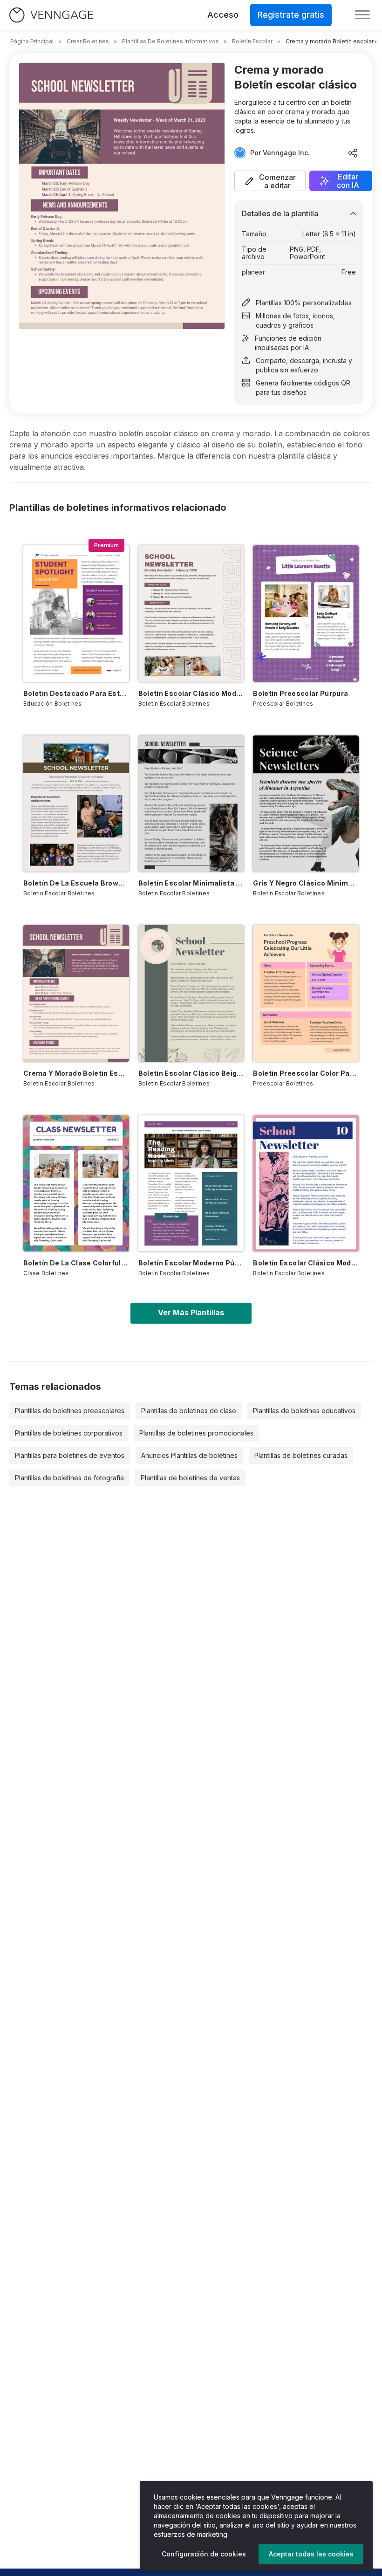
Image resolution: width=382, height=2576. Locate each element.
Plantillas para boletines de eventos (70, 1455)
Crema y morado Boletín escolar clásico (76, 1073)
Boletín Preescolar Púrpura (300, 693)
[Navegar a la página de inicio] (51, 15)
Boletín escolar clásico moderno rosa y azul (306, 1263)
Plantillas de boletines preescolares (70, 1411)
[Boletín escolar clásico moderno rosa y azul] (306, 1183)
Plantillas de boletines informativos (171, 41)
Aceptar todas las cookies (311, 2554)
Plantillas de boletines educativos (304, 1411)
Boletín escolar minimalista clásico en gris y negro (191, 883)
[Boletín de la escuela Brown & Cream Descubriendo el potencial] (76, 804)
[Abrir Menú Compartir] (353, 153)
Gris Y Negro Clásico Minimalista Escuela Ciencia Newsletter (306, 883)
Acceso (223, 15)
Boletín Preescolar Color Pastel (306, 1073)
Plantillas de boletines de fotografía (69, 1478)
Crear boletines (88, 41)
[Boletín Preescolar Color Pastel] (306, 993)
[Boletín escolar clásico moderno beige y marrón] (191, 613)
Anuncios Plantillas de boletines (189, 1455)
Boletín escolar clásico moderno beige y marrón (191, 693)
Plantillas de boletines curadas (301, 1455)
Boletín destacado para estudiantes (76, 693)
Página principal (32, 41)
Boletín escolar (252, 41)
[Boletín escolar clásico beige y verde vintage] (191, 993)
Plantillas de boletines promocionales (196, 1433)
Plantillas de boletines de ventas (190, 1478)
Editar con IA (348, 181)
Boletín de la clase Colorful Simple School (76, 1263)
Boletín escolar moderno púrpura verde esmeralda (191, 1263)
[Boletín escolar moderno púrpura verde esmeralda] (191, 1183)
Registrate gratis (291, 15)
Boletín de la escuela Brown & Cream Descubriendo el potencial (76, 883)
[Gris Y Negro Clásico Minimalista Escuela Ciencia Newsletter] (306, 804)
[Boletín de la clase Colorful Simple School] (76, 1183)
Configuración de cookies (204, 2554)
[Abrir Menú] (362, 15)
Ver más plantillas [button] (191, 1312)
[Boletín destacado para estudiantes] (76, 613)
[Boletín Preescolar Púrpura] (306, 613)
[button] (270, 181)
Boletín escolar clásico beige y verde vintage (191, 1073)
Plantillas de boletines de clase (189, 1411)
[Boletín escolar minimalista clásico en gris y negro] (191, 804)
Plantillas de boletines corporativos (69, 1433)
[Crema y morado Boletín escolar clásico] (76, 993)
